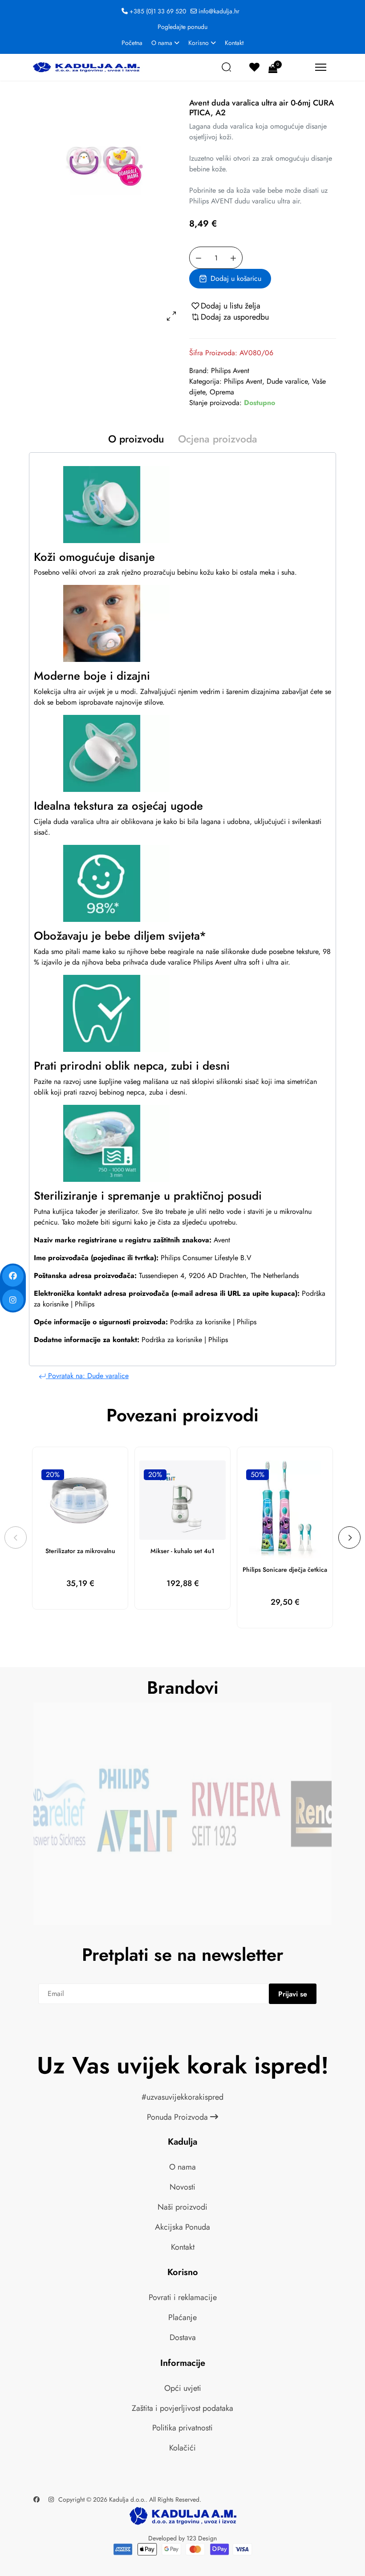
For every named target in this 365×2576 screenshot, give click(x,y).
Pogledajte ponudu (182, 27)
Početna (132, 43)
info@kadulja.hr (219, 11)
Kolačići (182, 2448)
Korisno (199, 43)
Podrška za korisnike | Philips (213, 1322)
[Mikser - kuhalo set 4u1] (182, 1500)
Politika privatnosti (182, 2428)
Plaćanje (182, 2317)
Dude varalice (287, 381)
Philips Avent (230, 371)
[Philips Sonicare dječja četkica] (285, 1509)
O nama (162, 43)
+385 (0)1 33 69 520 (158, 11)
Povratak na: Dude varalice (87, 1376)
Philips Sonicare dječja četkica (285, 1570)
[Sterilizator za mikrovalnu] (80, 1500)
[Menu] (321, 67)
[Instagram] (51, 2499)
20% (53, 1475)
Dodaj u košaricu (236, 278)
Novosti (182, 2187)
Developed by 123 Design (182, 2538)
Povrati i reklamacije (183, 2297)
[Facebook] (36, 2499)
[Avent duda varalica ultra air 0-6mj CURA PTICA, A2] (102, 166)
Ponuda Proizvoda (178, 2117)
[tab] (136, 441)
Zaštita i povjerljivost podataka (182, 2408)
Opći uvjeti (183, 2388)
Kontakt (234, 43)
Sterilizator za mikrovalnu (80, 1551)
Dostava (183, 2337)
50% (258, 1475)
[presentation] (16, 1537)
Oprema (222, 392)
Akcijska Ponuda (182, 2227)
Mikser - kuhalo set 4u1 (182, 1551)
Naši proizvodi (182, 2207)
